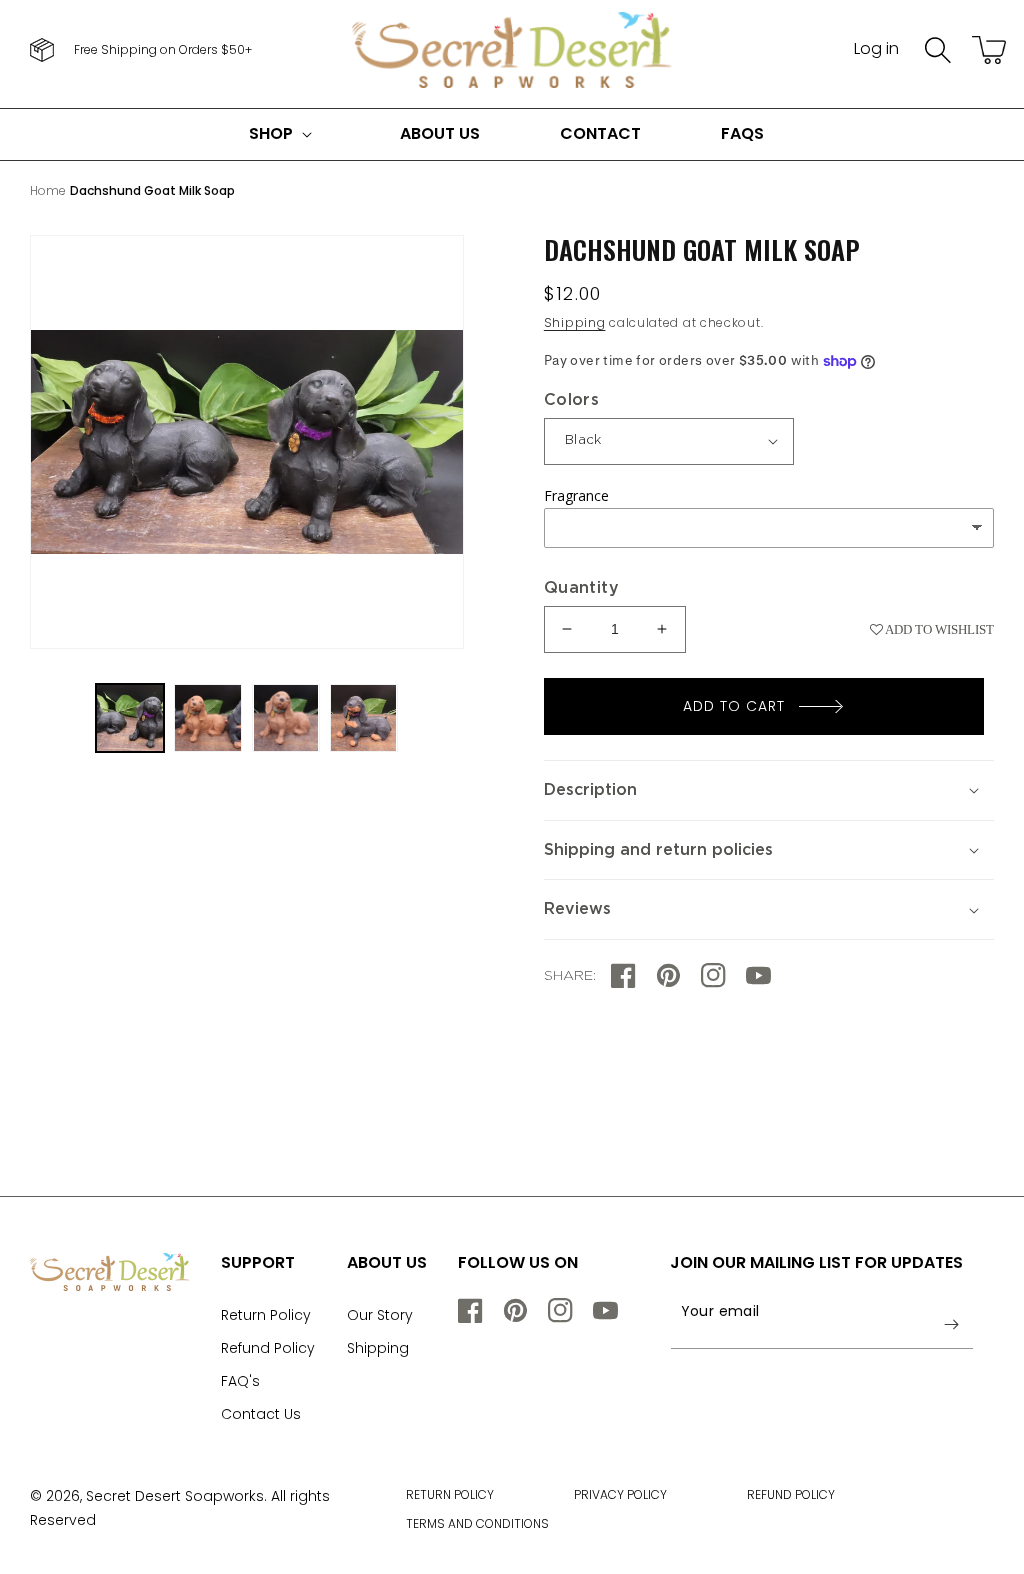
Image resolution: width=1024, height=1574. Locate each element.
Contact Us (261, 1414)
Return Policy (266, 1315)
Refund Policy (268, 1348)
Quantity (581, 588)
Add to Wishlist (938, 629)
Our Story (380, 1315)
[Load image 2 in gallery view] (208, 718)
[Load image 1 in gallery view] (130, 718)
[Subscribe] (951, 1324)
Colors (571, 400)
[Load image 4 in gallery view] (364, 718)
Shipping (575, 322)
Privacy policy (620, 1494)
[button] (938, 50)
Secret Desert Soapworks (175, 1496)
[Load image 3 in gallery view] (286, 718)
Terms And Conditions (477, 1523)
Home (48, 190)
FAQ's (240, 1381)
